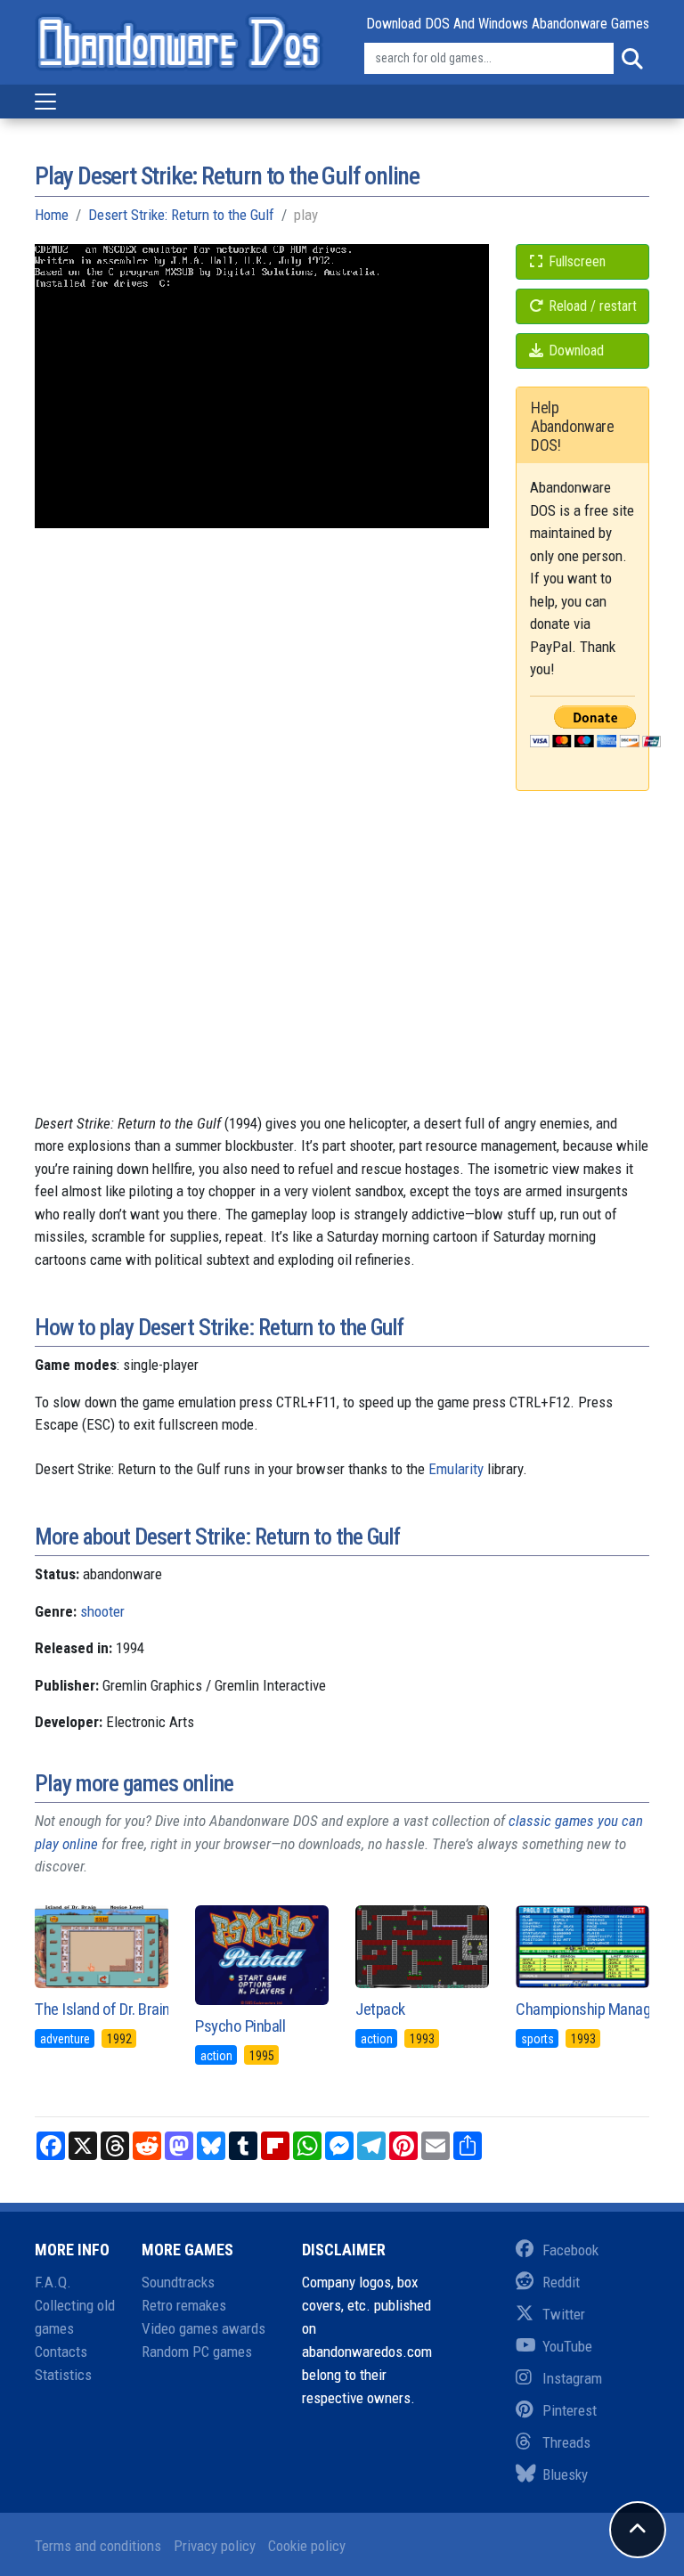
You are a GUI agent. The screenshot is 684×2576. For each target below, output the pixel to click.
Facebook (570, 2250)
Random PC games (197, 2352)
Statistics (63, 2375)
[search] (631, 59)
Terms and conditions (98, 2546)
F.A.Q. (53, 2282)
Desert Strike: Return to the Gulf (181, 215)
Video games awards (204, 2328)
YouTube (567, 2346)
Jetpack (380, 2009)
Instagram (572, 2378)
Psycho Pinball (240, 2026)
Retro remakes (184, 2305)
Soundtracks (178, 2282)
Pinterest (570, 2410)
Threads (566, 2442)
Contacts (61, 2352)
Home (52, 215)
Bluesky (565, 2474)
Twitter (564, 2314)
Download (574, 351)
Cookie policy (307, 2546)
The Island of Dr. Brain (102, 2009)
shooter (102, 1611)
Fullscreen (575, 261)
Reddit (561, 2282)
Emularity (456, 1469)
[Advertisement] (342, 988)
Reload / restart (591, 306)
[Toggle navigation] (45, 102)
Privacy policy (215, 2546)
